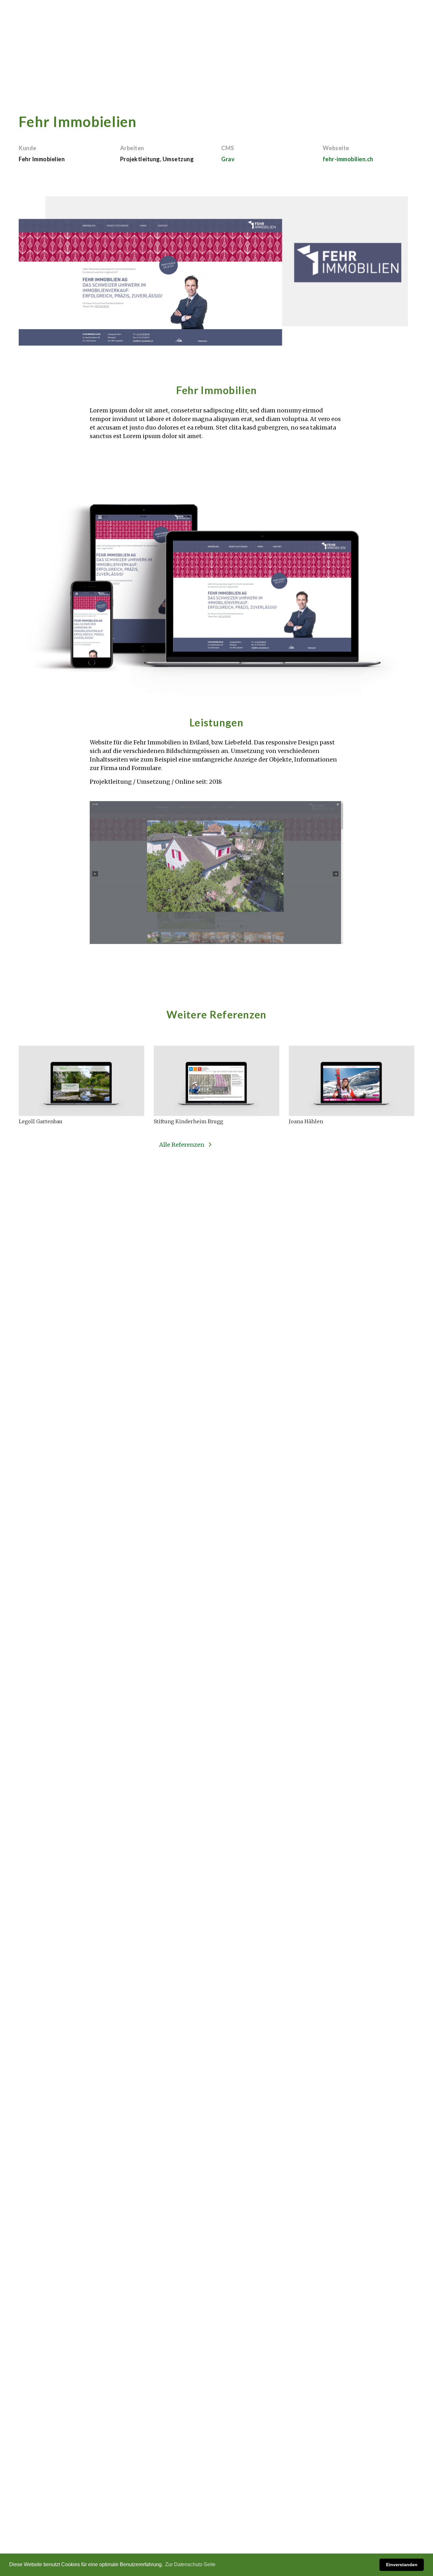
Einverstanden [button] (402, 2565)
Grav (228, 159)
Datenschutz (75, 2463)
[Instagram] (51, 2477)
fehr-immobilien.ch (348, 159)
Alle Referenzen (182, 1145)
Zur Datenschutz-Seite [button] (190, 2564)
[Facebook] (34, 2477)
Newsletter (306, 2478)
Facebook (304, 2461)
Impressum (42, 2463)
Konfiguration (242, 14)
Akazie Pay (332, 14)
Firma (367, 14)
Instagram (305, 2452)
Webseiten (291, 14)
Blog (298, 2470)
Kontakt (400, 14)
